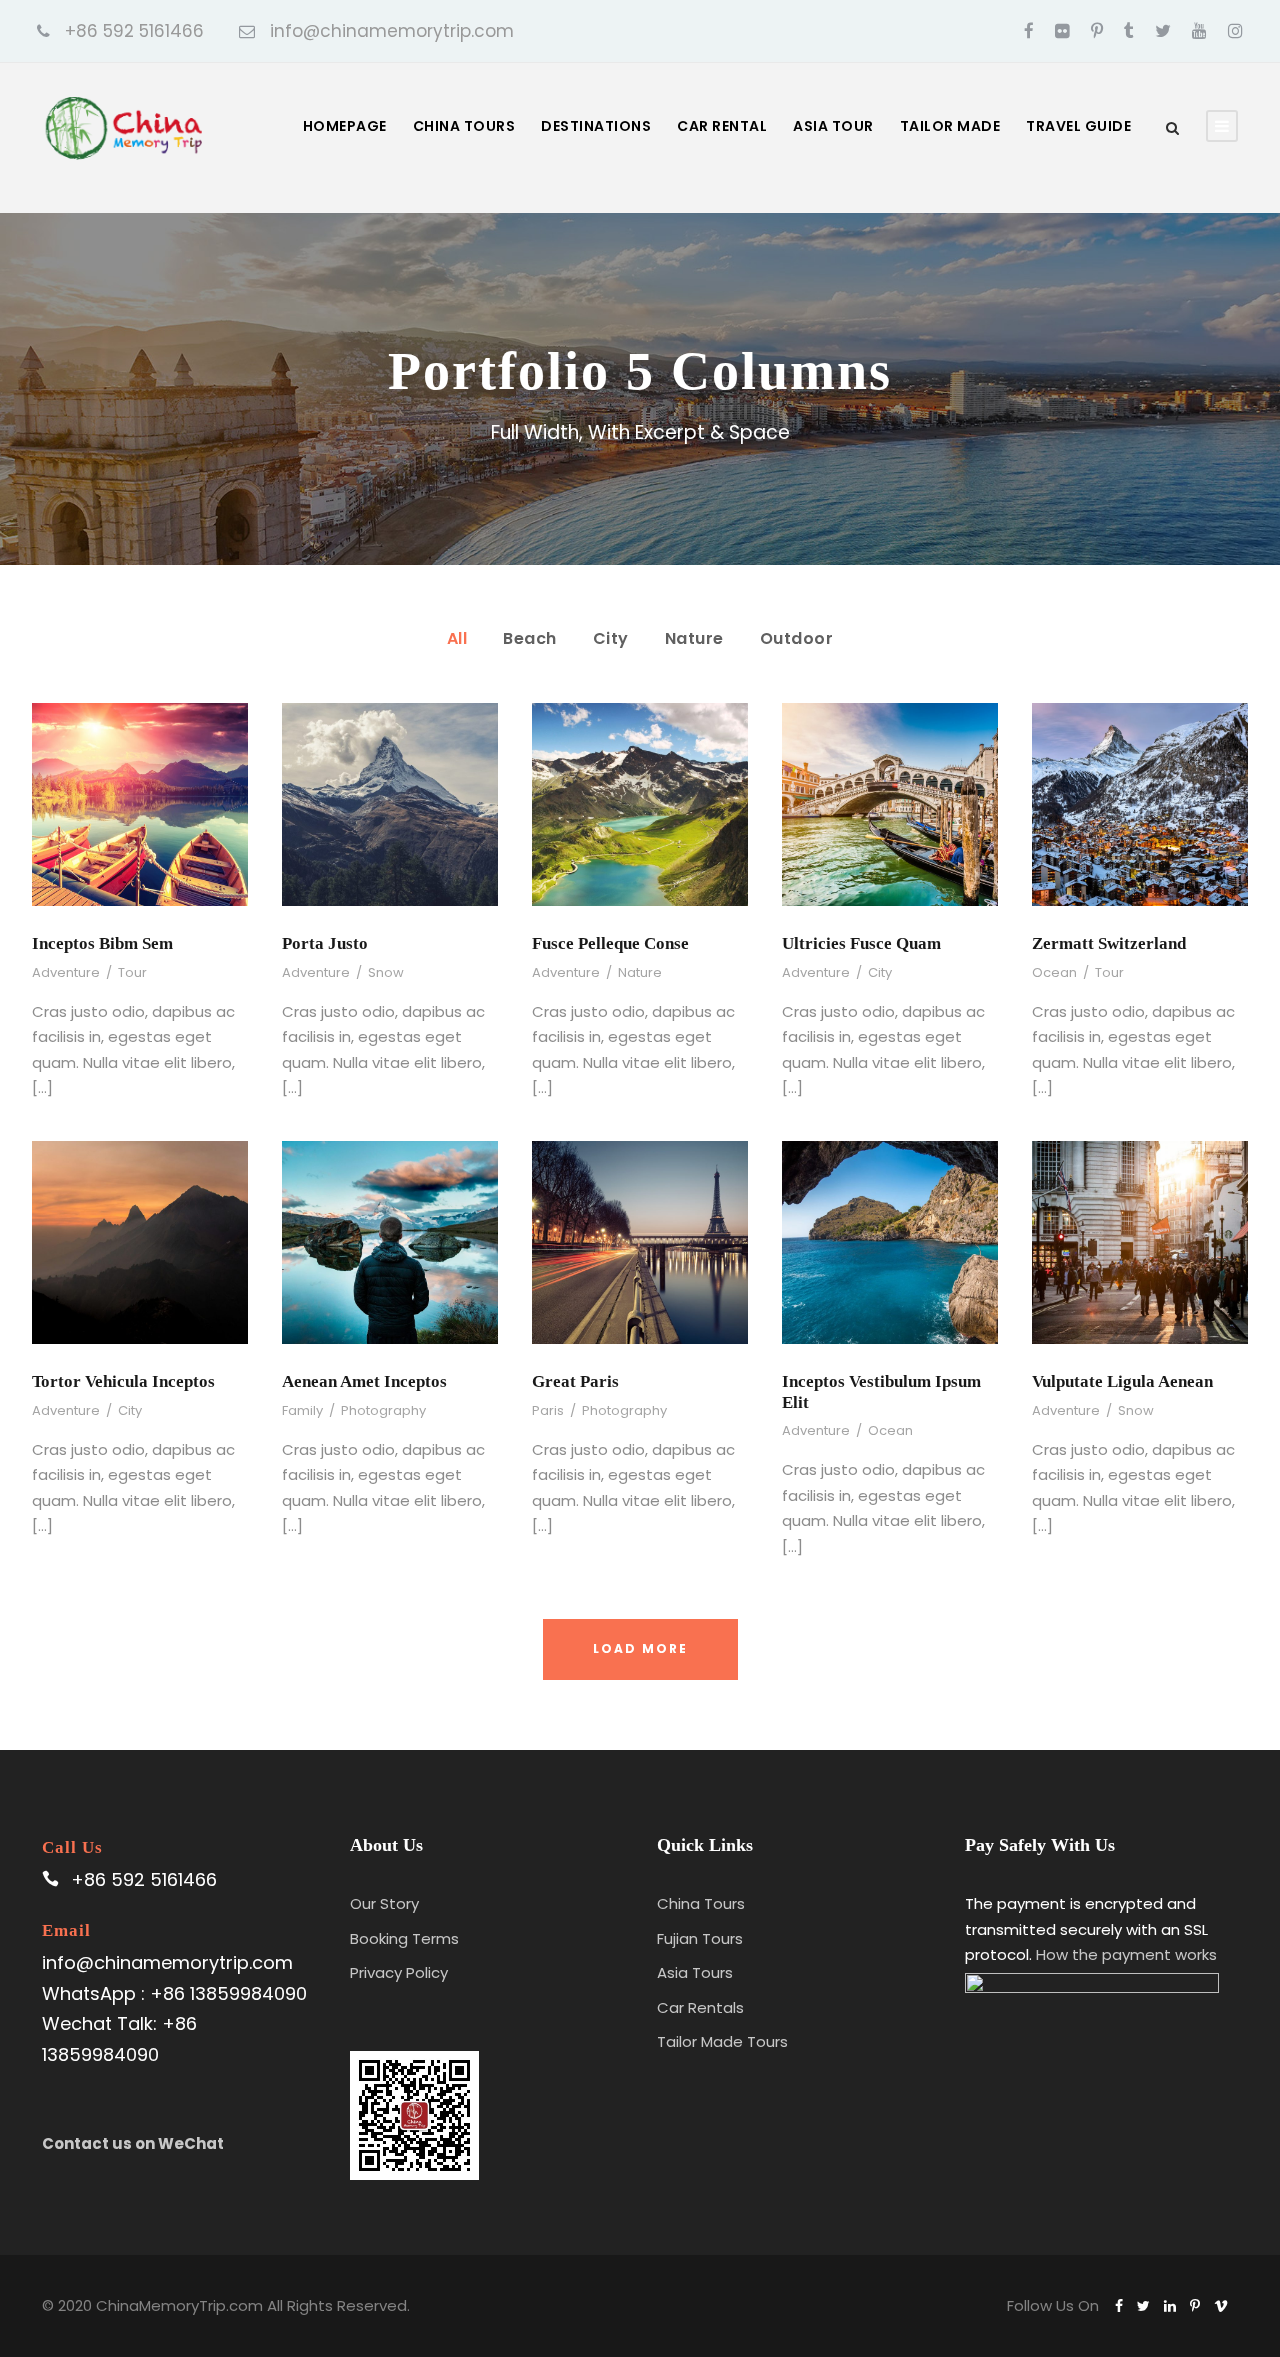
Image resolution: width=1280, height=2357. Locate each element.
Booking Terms (404, 1938)
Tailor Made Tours (722, 2041)
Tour (132, 972)
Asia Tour (833, 126)
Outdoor (797, 638)
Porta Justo (325, 943)
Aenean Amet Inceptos (364, 1381)
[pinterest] (1097, 31)
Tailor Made (950, 126)
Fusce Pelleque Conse (610, 943)
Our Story (384, 1903)
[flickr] (1062, 31)
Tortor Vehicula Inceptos (123, 1381)
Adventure (66, 972)
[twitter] (1163, 31)
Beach (530, 638)
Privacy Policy (399, 1972)
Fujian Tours (700, 1938)
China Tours (464, 126)
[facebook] (1029, 31)
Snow (386, 972)
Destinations (596, 126)
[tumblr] (1129, 31)
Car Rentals (700, 2007)
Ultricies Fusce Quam (861, 943)
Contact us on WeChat (133, 2143)
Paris (548, 1410)
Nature (694, 638)
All (457, 638)
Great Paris (575, 1381)
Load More (640, 1648)
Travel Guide (1078, 126)
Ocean (1054, 972)
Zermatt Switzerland (1109, 943)
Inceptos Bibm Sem (102, 943)
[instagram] (1235, 31)
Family (302, 1410)
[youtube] (1199, 31)
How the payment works (1126, 1954)
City (611, 638)
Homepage (345, 126)
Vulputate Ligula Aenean (1122, 1381)
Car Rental (722, 126)
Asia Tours (695, 1972)
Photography (383, 1410)
